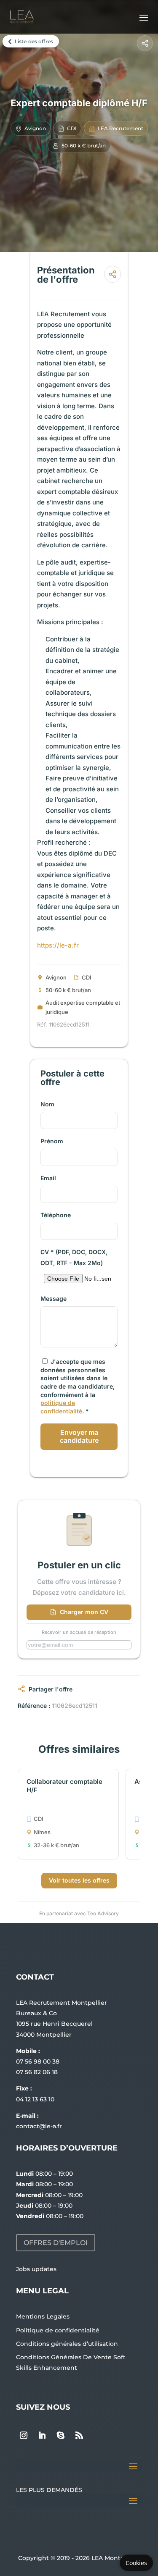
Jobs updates (36, 2269)
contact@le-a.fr (39, 2126)
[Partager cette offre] (145, 43)
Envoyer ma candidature (79, 1436)
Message (54, 1299)
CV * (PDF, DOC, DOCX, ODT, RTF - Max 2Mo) (74, 1257)
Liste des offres (34, 41)
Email (48, 1178)
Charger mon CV (84, 1612)
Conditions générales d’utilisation (67, 2344)
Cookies (136, 2563)
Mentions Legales (43, 2316)
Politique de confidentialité (58, 2330)
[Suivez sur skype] (61, 2435)
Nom (47, 1104)
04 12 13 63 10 (35, 2099)
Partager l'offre (51, 1689)
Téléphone (56, 1215)
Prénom (52, 1141)
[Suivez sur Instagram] (24, 2435)
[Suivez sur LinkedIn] (42, 2435)
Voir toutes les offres (79, 1880)
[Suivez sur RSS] (79, 2435)
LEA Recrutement (121, 128)
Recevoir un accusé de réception (79, 1632)
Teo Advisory (103, 1913)
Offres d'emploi (56, 2243)
